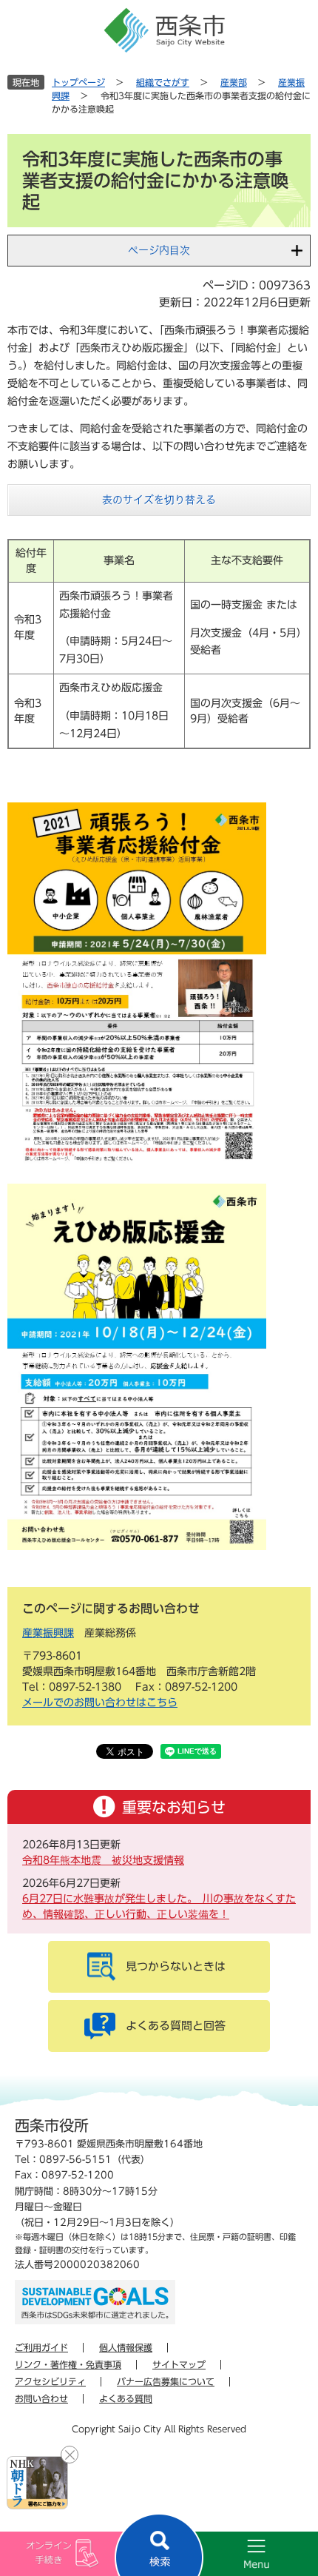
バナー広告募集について (166, 2381)
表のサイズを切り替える (159, 500)
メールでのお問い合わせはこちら (100, 1703)
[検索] (159, 2545)
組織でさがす (163, 82)
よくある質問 (126, 2398)
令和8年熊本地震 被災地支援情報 (103, 1860)
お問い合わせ (41, 2398)
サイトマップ (179, 2364)
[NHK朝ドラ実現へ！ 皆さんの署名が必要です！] (37, 2483)
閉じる (70, 2455)
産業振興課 (48, 1633)
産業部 (234, 82)
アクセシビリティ (50, 2381)
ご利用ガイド (41, 2347)
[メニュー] (238, 2554)
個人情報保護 (126, 2347)
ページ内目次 (159, 250)
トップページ (78, 82)
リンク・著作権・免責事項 (68, 2364)
